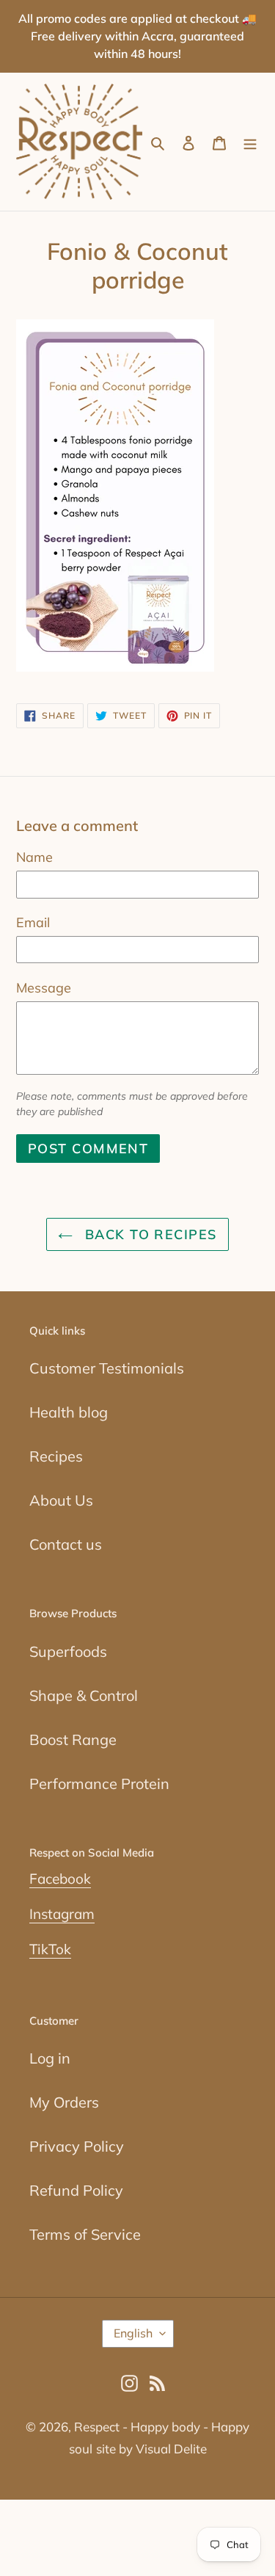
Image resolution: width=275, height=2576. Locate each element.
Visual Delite (171, 2449)
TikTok (50, 1949)
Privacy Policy (77, 2146)
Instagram (62, 1914)
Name (34, 857)
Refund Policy (76, 2190)
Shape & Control (84, 1695)
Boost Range (73, 1739)
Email (33, 922)
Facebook (60, 1879)
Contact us (66, 1544)
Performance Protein (99, 1784)
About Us (61, 1500)
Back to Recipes (148, 1234)
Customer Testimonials (107, 1368)
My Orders (64, 2102)
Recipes (56, 1456)
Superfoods (68, 1651)
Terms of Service (85, 2234)
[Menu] (250, 142)
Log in (50, 2058)
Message (44, 988)
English (133, 2333)
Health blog (69, 1412)
